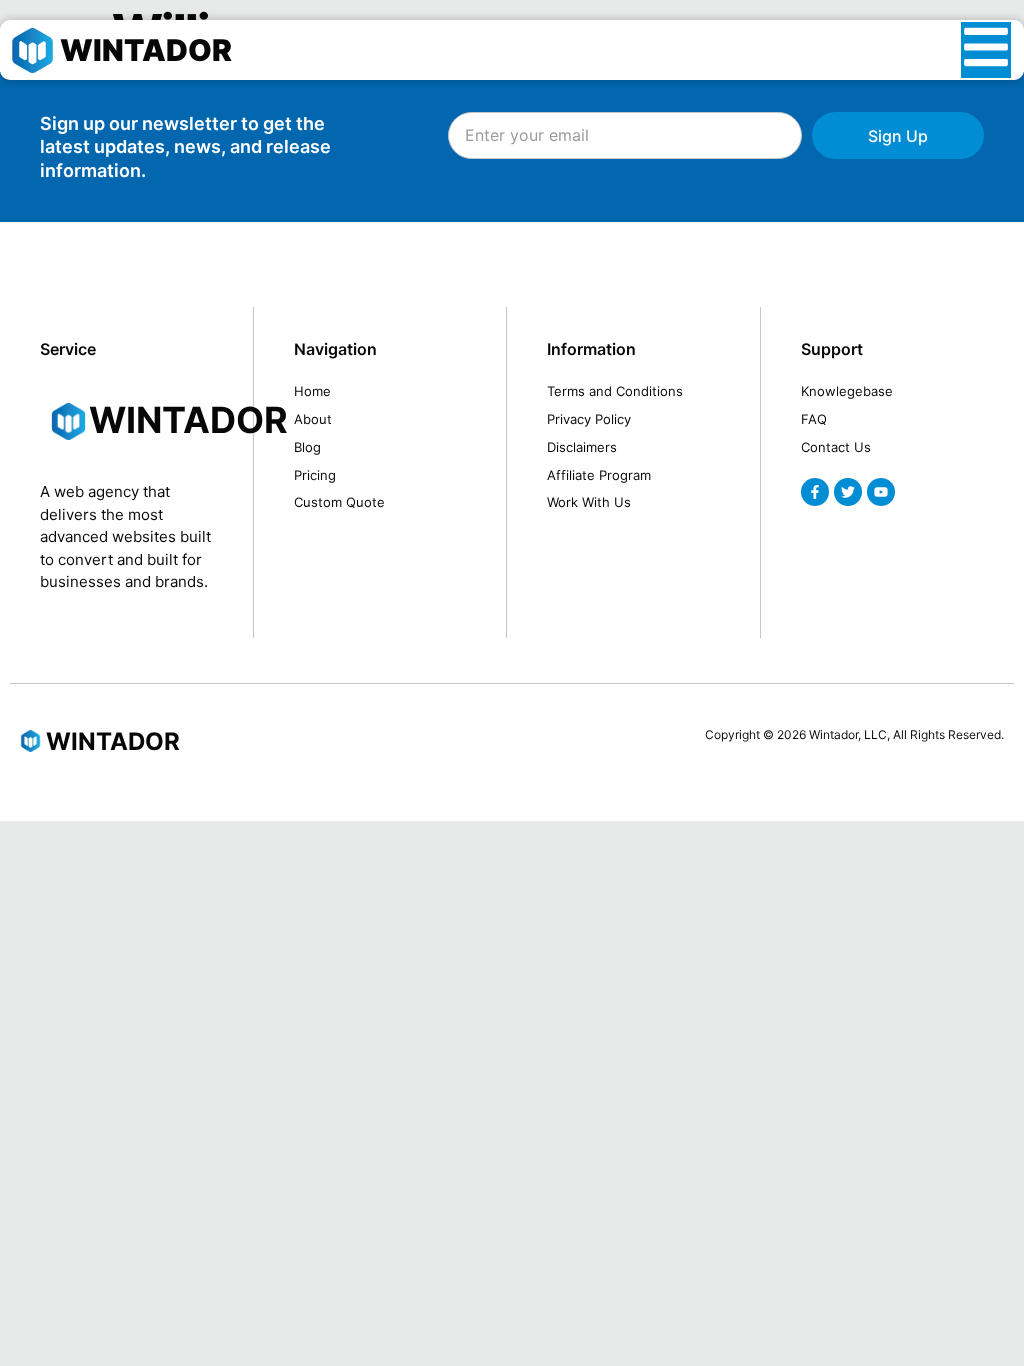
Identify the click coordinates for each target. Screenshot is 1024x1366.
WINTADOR (146, 50)
